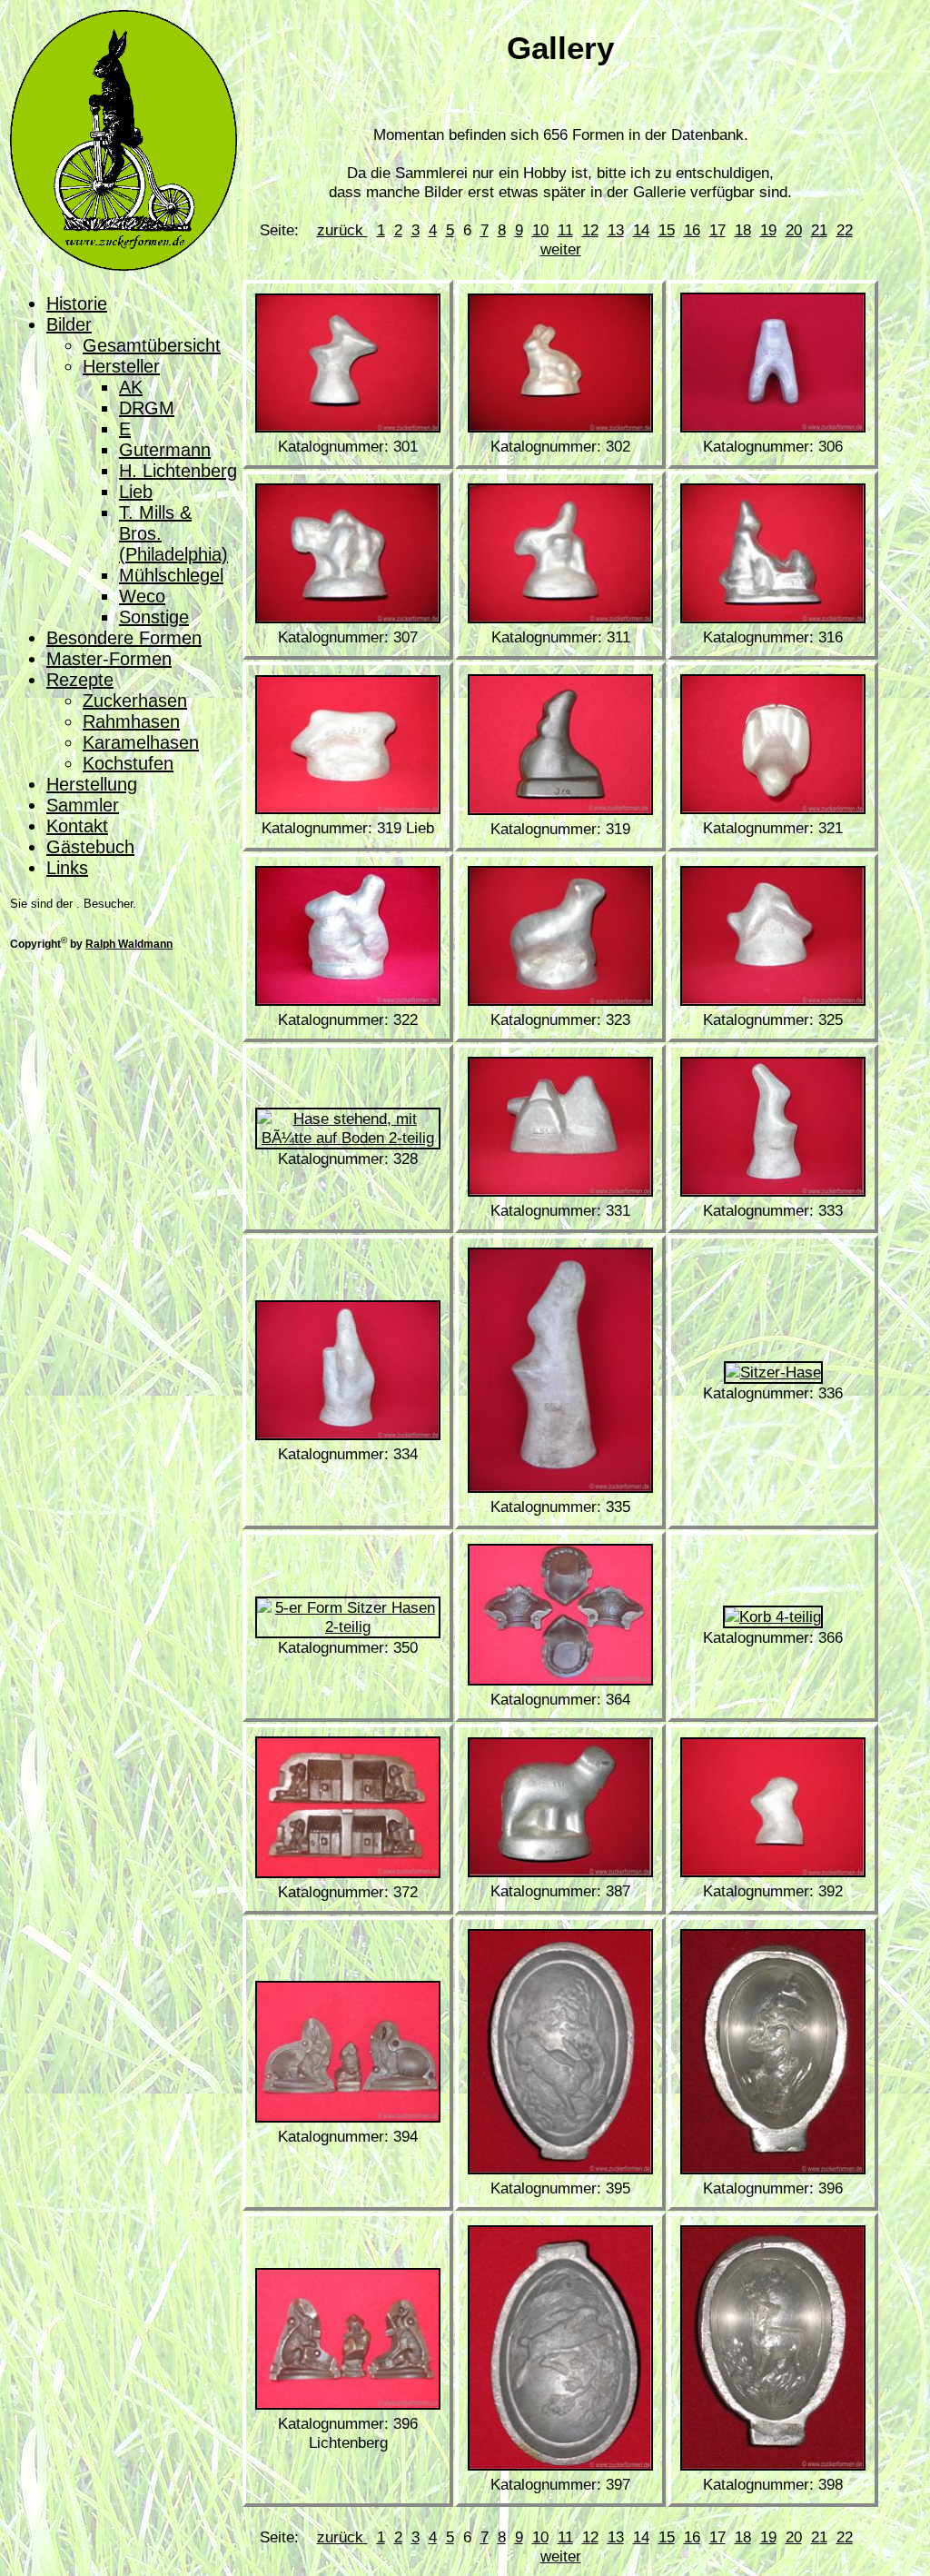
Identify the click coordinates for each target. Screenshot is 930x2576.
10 (540, 230)
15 (667, 230)
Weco (142, 596)
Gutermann (165, 450)
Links (67, 868)
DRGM (147, 408)
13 (616, 230)
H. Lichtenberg (178, 471)
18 (743, 230)
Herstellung (92, 784)
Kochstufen (128, 763)
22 (845, 230)
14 (641, 230)
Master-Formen (109, 659)
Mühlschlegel (171, 575)
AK (131, 387)
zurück (342, 230)
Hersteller (121, 366)
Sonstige (154, 617)
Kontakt (77, 826)
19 (768, 230)
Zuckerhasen (135, 701)
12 (590, 230)
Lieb (136, 492)
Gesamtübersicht (152, 345)
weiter (561, 249)
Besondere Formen (124, 638)
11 (565, 230)
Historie (77, 303)
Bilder (69, 324)
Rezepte (80, 680)
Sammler (83, 805)
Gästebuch (90, 847)
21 (819, 230)
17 (717, 230)
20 (794, 230)
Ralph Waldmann (129, 944)
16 (692, 230)
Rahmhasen (131, 721)
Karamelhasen (141, 742)
